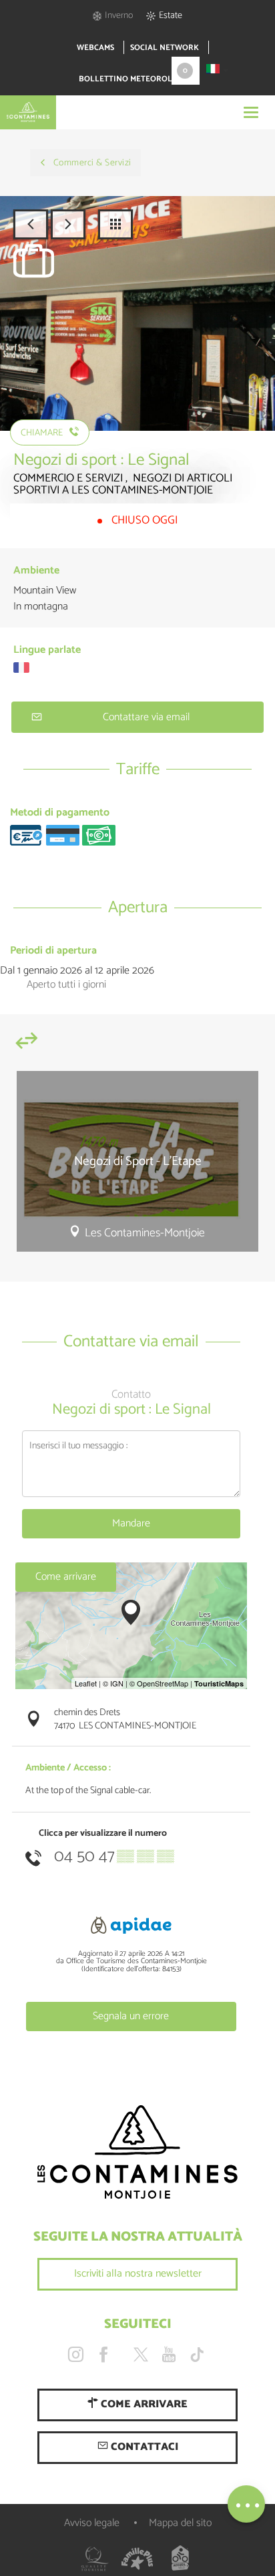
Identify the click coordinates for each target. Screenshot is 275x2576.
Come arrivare (66, 1577)
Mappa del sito (180, 2523)
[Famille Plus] (137, 2559)
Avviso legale (92, 2523)
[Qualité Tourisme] (95, 2559)
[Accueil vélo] (180, 2559)
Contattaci (143, 2447)
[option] (137, 1167)
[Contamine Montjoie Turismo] (137, 2153)
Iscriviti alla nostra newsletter (138, 2274)
